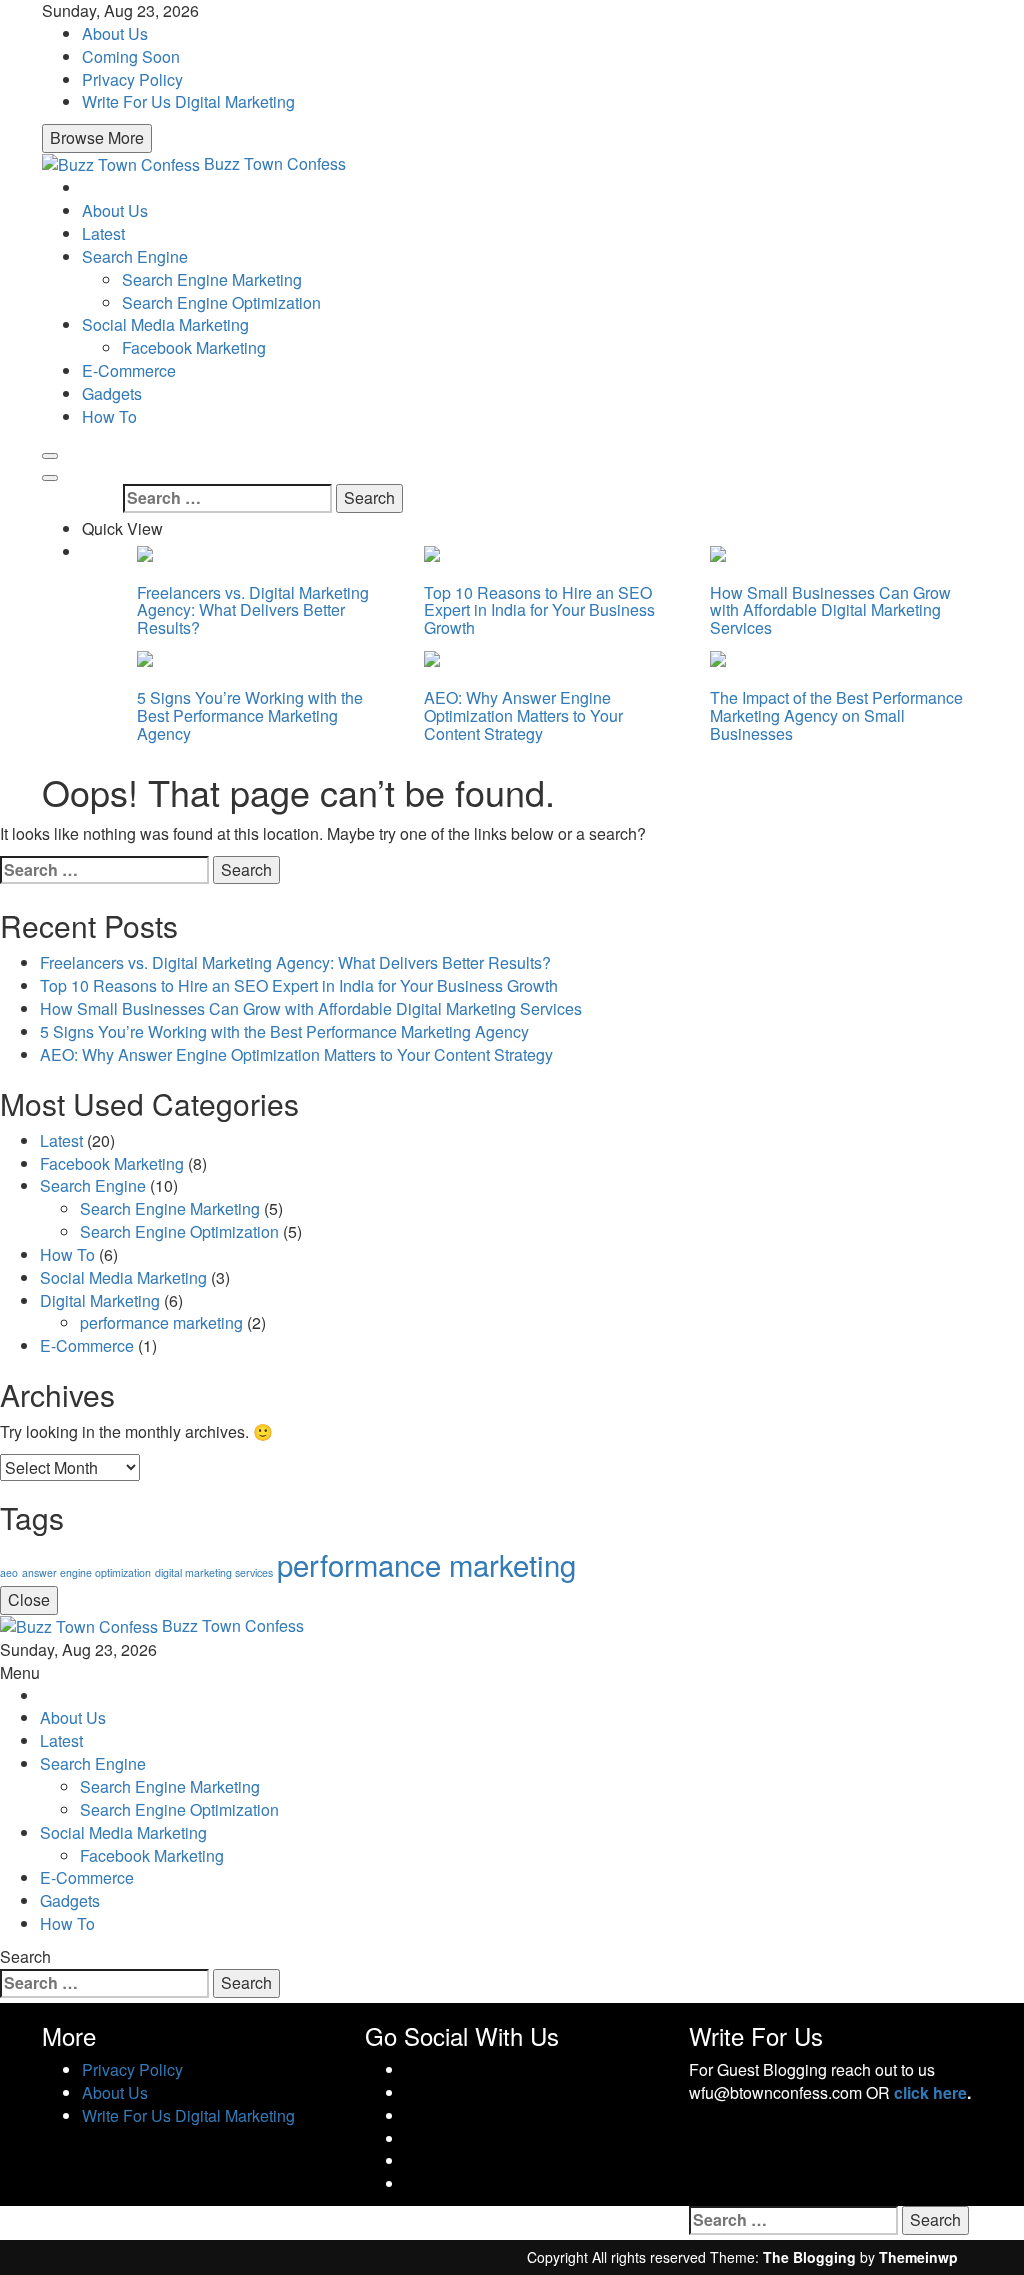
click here (930, 2092)
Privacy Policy (132, 79)
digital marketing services (214, 1572)
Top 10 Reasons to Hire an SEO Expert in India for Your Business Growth (539, 610)
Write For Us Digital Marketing (188, 101)
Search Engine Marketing (212, 279)
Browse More (97, 137)
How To (109, 416)
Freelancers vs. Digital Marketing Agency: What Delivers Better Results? (253, 610)
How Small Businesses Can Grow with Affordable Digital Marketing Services (830, 610)
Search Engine (135, 256)
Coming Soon (131, 56)
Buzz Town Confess (275, 163)
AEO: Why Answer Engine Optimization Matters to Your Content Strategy (523, 715)
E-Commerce (129, 370)
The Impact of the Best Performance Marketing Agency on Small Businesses (836, 715)
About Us (115, 33)
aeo (9, 1572)
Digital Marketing (100, 1300)
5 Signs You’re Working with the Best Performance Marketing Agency (250, 715)
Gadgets (112, 393)
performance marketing (161, 1322)
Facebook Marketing (194, 347)
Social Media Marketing (165, 324)
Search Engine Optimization (221, 302)
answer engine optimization (86, 1572)
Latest (103, 233)
